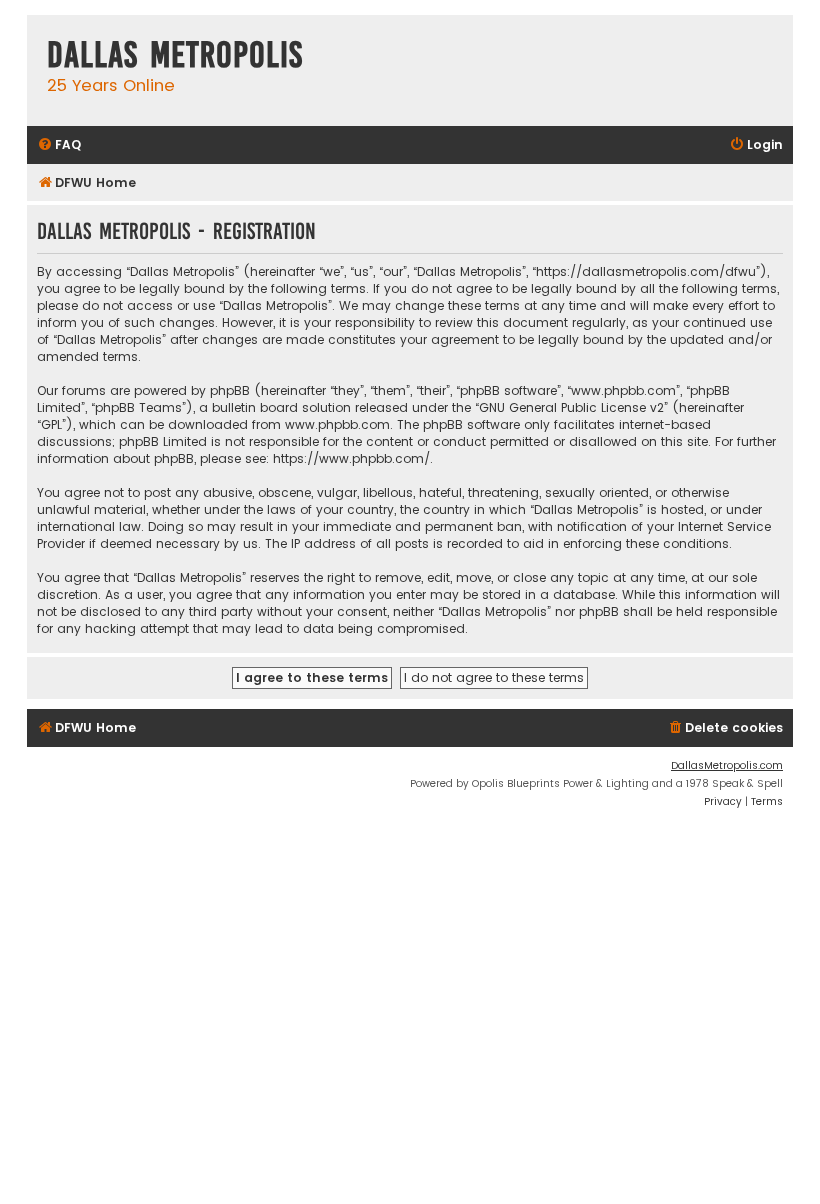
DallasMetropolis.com (727, 765)
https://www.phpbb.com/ (351, 458)
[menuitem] (59, 145)
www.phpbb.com (337, 424)
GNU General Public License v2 (571, 407)
